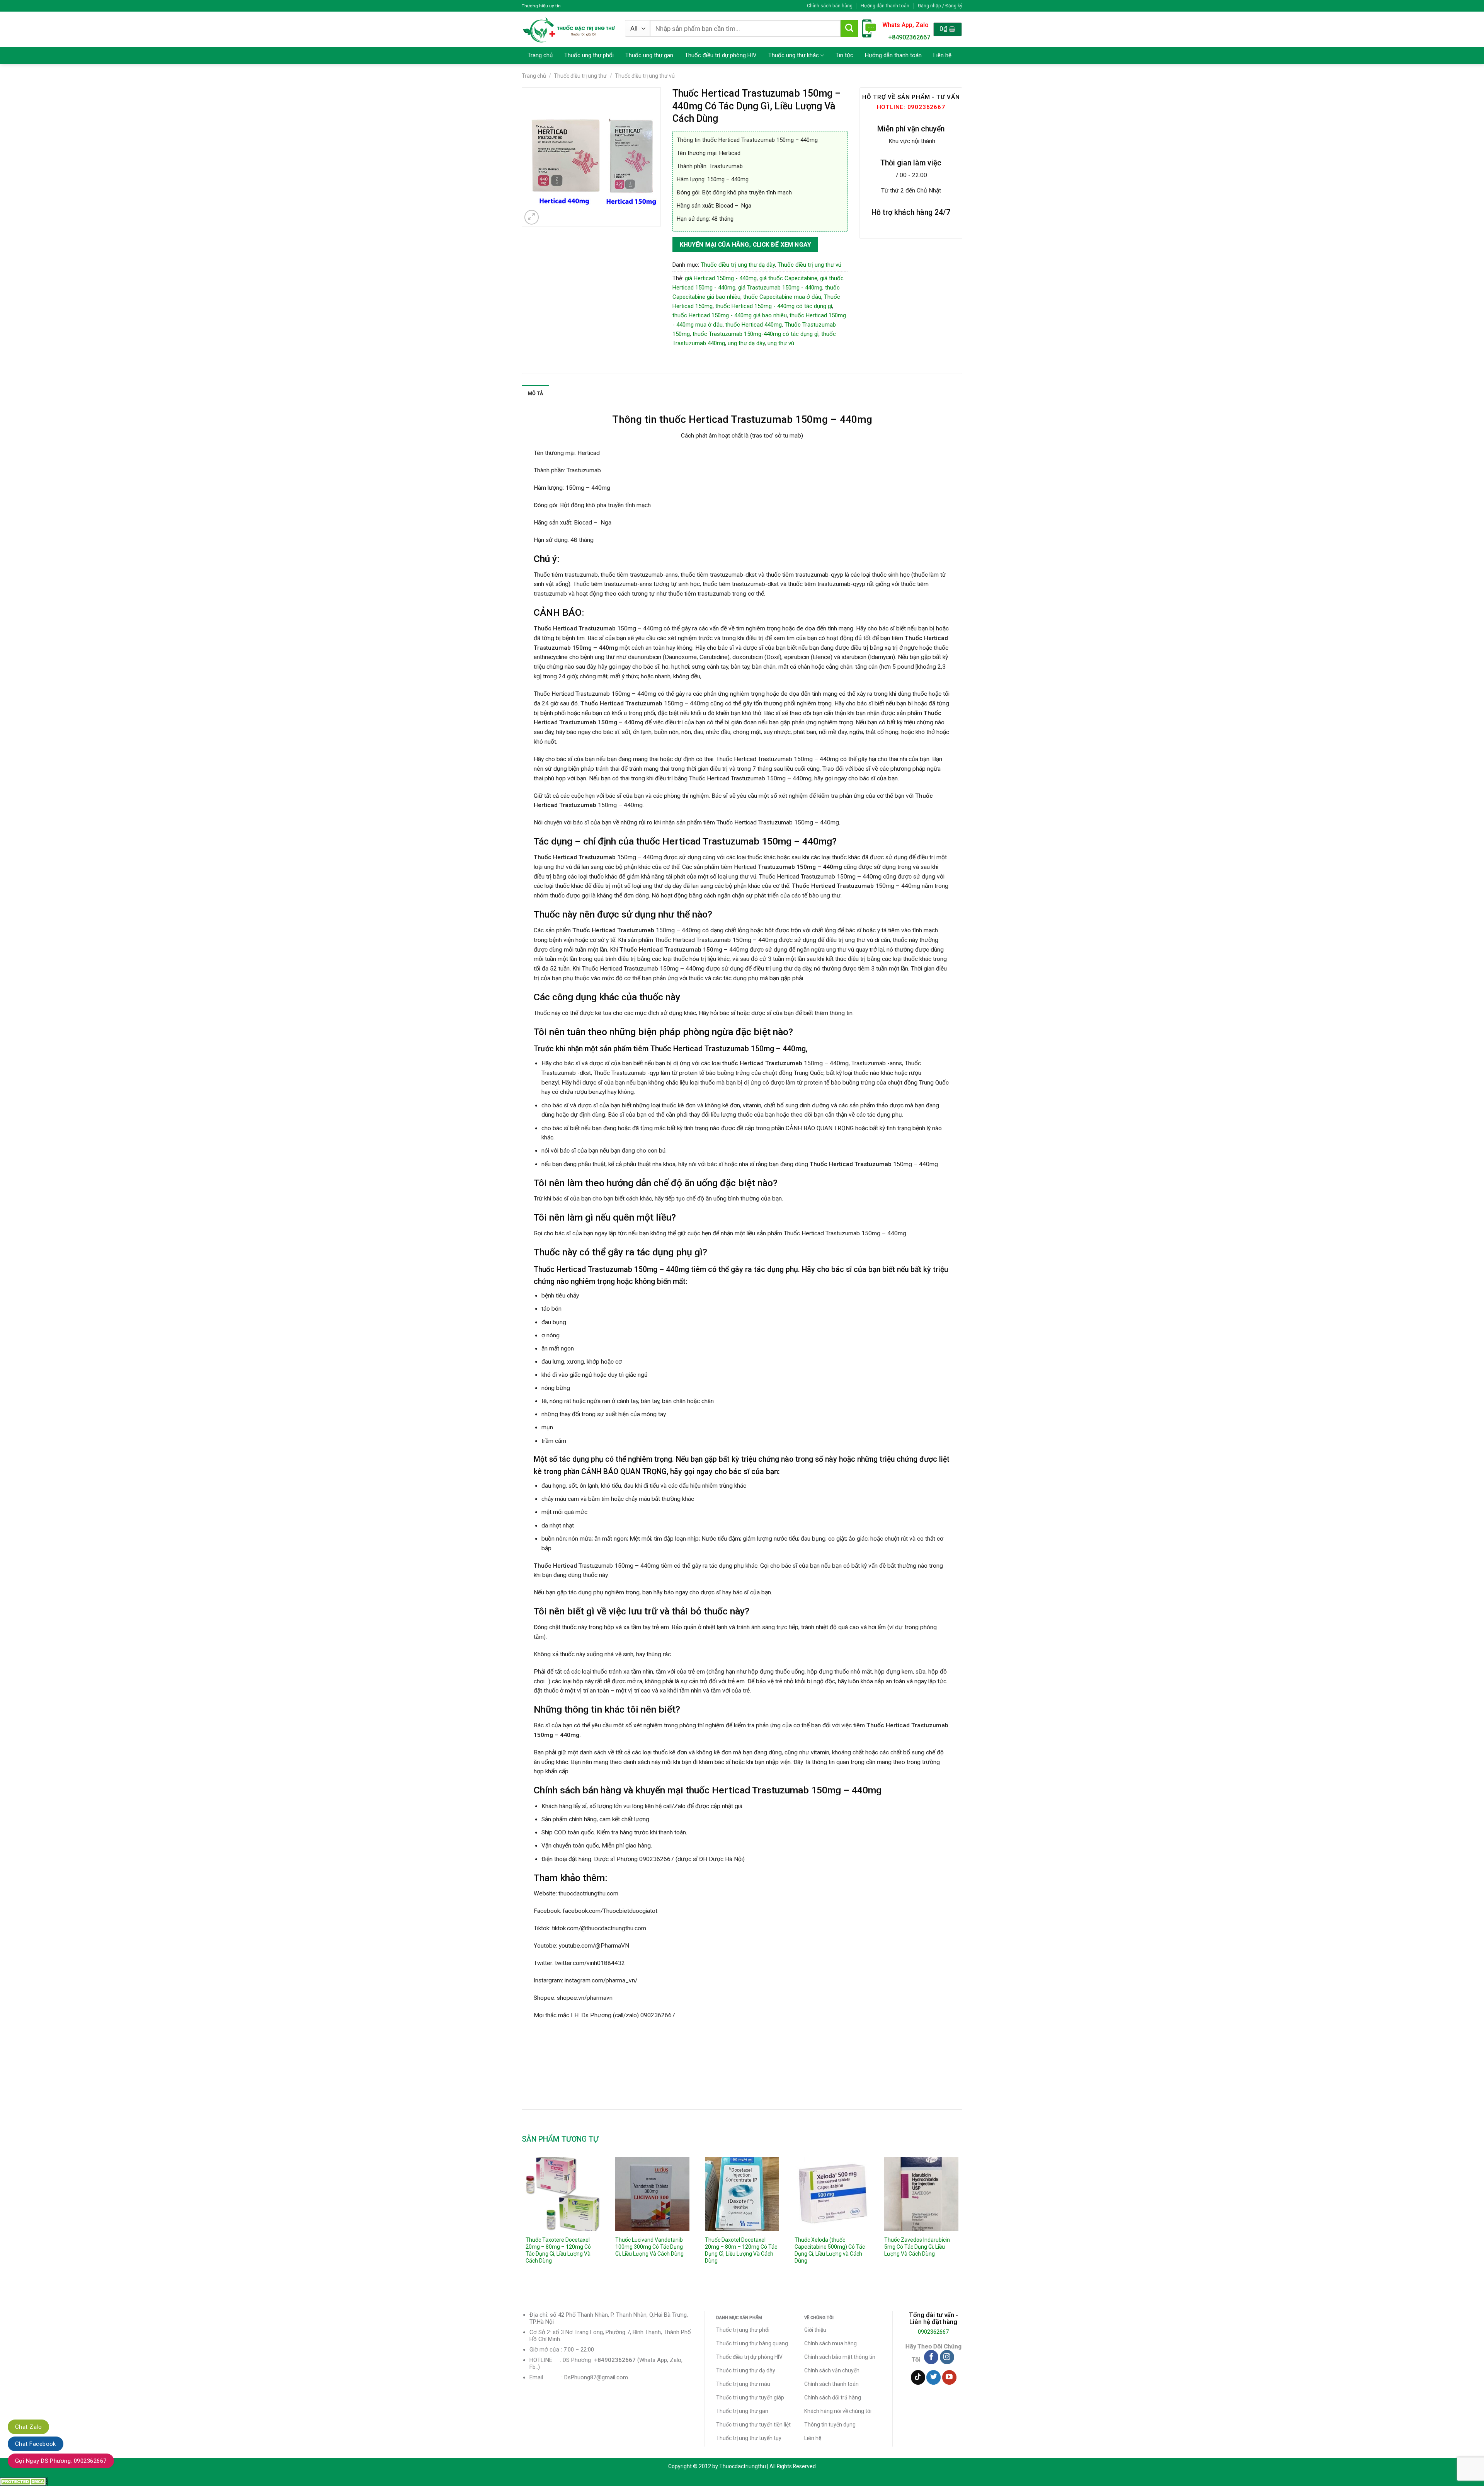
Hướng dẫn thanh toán (885, 6)
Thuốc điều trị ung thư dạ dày (738, 265)
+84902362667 (909, 37)
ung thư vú (781, 343)
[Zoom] (532, 217)
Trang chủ (540, 55)
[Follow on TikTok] (918, 2377)
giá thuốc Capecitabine (788, 278)
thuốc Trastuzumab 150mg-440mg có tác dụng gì (756, 334)
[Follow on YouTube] (949, 2377)
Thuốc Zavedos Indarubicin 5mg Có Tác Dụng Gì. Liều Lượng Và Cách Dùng (917, 2247)
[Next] (962, 2222)
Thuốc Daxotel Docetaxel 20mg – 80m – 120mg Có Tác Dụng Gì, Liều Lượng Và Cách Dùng (741, 2250)
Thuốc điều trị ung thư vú (645, 76)
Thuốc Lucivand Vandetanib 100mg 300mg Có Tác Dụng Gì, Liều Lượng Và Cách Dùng (649, 2247)
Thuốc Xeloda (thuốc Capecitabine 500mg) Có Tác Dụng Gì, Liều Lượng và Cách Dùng (830, 2250)
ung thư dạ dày (746, 343)
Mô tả (535, 393)
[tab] (535, 393)
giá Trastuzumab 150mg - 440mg (780, 288)
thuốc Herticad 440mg (754, 325)
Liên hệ (942, 55)
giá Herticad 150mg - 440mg (721, 278)
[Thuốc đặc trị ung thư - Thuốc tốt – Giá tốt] (569, 29)
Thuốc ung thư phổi (589, 55)
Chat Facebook (36, 2444)
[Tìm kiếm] (849, 29)
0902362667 (933, 2332)
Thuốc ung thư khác (794, 55)
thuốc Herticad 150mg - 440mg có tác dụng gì (774, 306)
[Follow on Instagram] (947, 2357)
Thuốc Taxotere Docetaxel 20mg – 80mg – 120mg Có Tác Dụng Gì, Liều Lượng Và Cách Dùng (558, 2250)
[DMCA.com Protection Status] (24, 2481)
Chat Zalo (28, 2427)
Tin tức (844, 55)
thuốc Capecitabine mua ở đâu (782, 297)
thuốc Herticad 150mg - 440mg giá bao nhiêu (730, 315)
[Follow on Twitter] (933, 2377)
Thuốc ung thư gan (649, 55)
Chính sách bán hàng (830, 6)
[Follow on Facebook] (931, 2357)
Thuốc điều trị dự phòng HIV (721, 55)
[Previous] (522, 2222)
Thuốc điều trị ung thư (580, 76)
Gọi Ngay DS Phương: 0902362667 (61, 2461)
